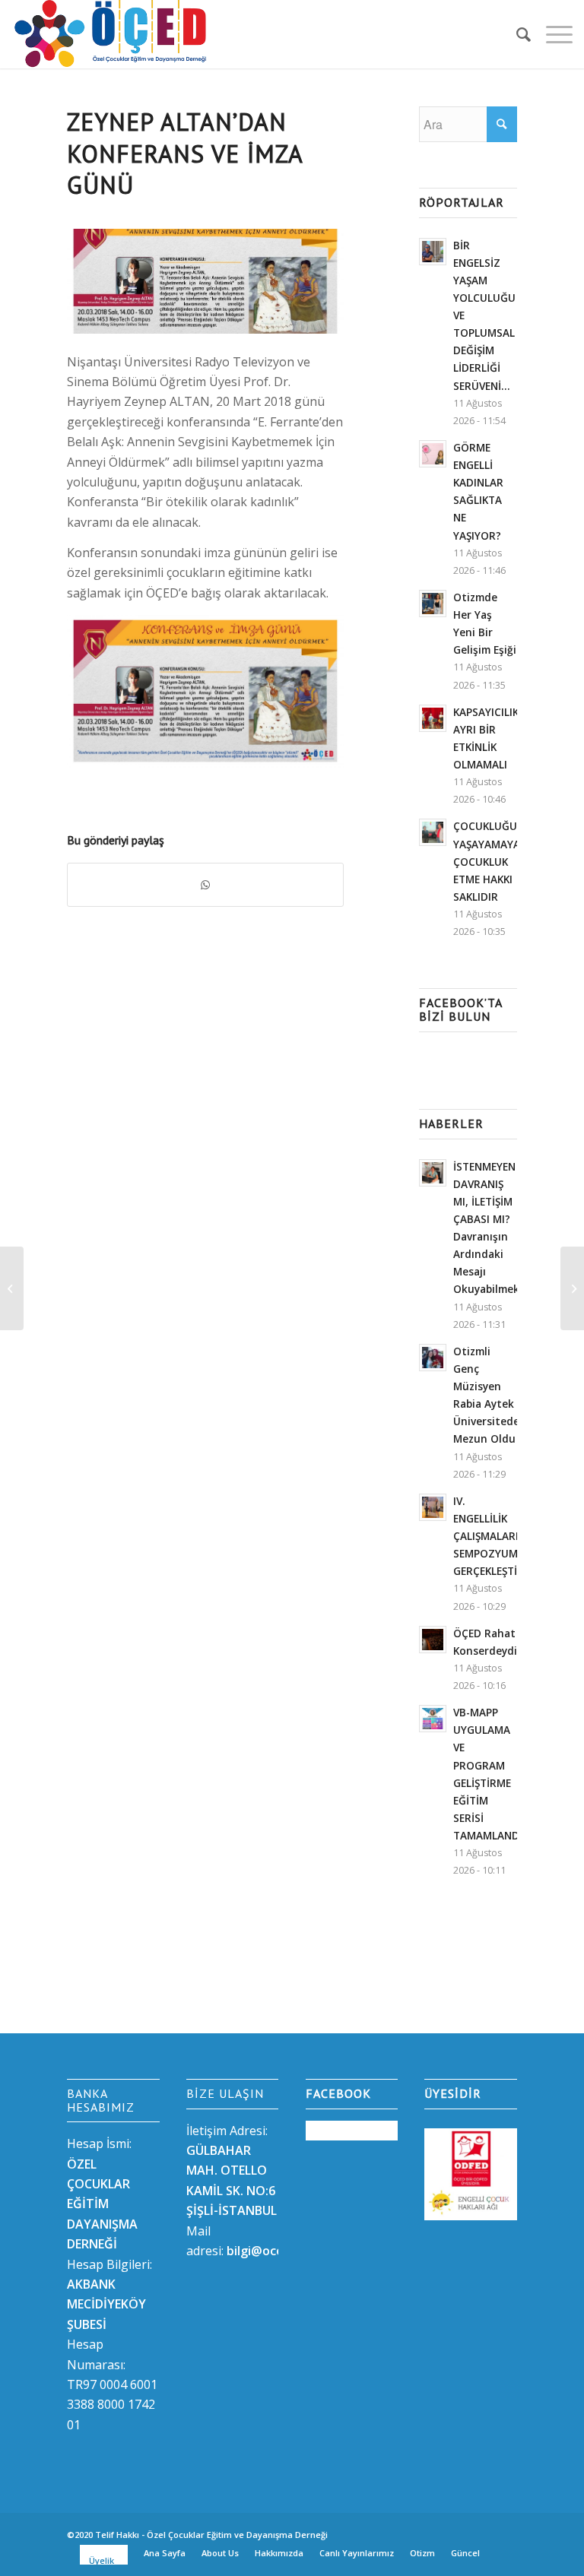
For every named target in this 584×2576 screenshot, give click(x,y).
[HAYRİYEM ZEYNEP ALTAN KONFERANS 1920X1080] (205, 281)
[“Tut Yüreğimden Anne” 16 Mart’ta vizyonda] (572, 1288)
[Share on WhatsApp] (205, 885)
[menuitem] (516, 34)
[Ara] (516, 34)
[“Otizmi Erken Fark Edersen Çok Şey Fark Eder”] (12, 1288)
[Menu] (552, 34)
